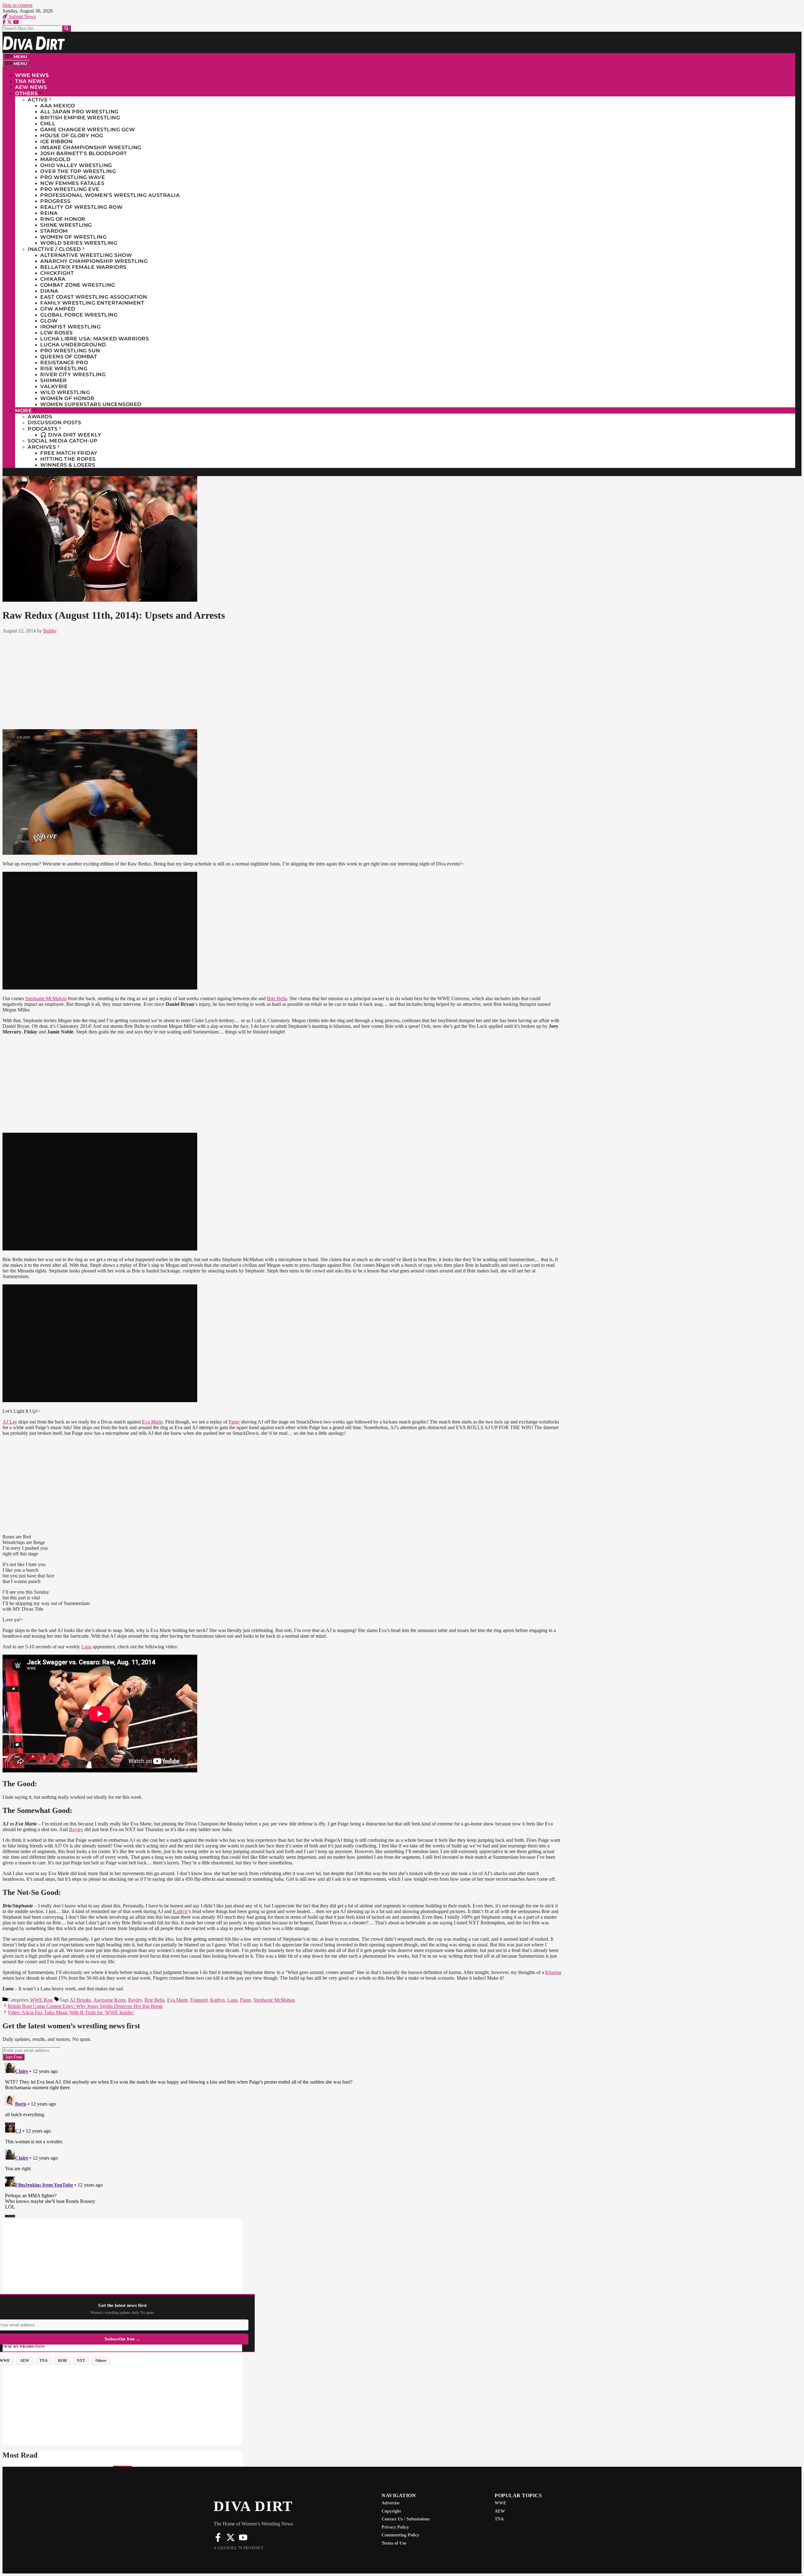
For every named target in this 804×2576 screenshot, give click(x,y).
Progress (55, 201)
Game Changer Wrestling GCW (87, 130)
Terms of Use (394, 2543)
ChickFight (57, 273)
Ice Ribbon (56, 141)
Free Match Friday (69, 453)
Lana (86, 1647)
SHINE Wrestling (66, 225)
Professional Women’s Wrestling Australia (110, 195)
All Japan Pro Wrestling (79, 112)
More (23, 411)
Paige (234, 1422)
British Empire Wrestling (80, 118)
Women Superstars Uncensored (91, 404)
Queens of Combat (69, 357)
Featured (199, 2000)
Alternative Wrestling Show (86, 255)
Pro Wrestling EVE (70, 189)
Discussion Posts (54, 423)
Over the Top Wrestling (78, 171)
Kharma (553, 1972)
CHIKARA (53, 279)
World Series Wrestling (79, 243)
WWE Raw (41, 2000)
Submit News (22, 16)
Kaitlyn (180, 1911)
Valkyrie (54, 386)
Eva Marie (152, 1422)
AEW (500, 2511)
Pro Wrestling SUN (70, 351)
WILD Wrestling (65, 392)
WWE (500, 2503)
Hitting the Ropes (68, 459)
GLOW (49, 321)
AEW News (31, 87)
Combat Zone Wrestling (78, 285)
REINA (49, 213)
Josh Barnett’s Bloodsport (84, 153)
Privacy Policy (395, 2527)
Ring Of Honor (63, 219)
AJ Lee (10, 1422)
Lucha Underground (73, 345)
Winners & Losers (68, 465)
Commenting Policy (400, 2535)
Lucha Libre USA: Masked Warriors (95, 339)
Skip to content (17, 5)
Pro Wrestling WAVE (73, 177)
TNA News (30, 81)
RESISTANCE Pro (64, 363)
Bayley (76, 1829)
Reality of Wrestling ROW (81, 207)
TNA (499, 2519)
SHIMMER (54, 380)
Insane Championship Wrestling (91, 147)
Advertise (391, 2503)
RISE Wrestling (64, 369)
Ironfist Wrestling (70, 327)
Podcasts (43, 429)
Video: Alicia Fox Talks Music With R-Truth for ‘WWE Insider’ (71, 2012)
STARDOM (54, 231)
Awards (40, 417)
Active (38, 100)
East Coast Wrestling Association (94, 297)
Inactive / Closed (54, 249)
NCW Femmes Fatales (72, 183)
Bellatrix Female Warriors (83, 267)
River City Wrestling (73, 374)
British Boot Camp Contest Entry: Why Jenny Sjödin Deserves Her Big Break (85, 2006)
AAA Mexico (57, 106)
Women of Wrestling (73, 237)
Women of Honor (67, 398)
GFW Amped (58, 309)
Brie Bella (277, 998)
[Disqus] (282, 2139)
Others (26, 93)
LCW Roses (57, 333)
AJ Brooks (80, 2000)
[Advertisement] (282, 680)
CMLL (48, 124)
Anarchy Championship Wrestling (94, 261)
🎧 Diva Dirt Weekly (71, 435)
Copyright (391, 2511)
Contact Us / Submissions (406, 2519)
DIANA (49, 291)
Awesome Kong (109, 2000)
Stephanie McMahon (46, 998)
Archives (42, 447)
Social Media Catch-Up (63, 441)
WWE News (32, 75)
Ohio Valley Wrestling (76, 165)
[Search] (66, 28)
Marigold (55, 159)
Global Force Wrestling (79, 315)
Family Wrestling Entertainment (92, 303)
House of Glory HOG (72, 136)
